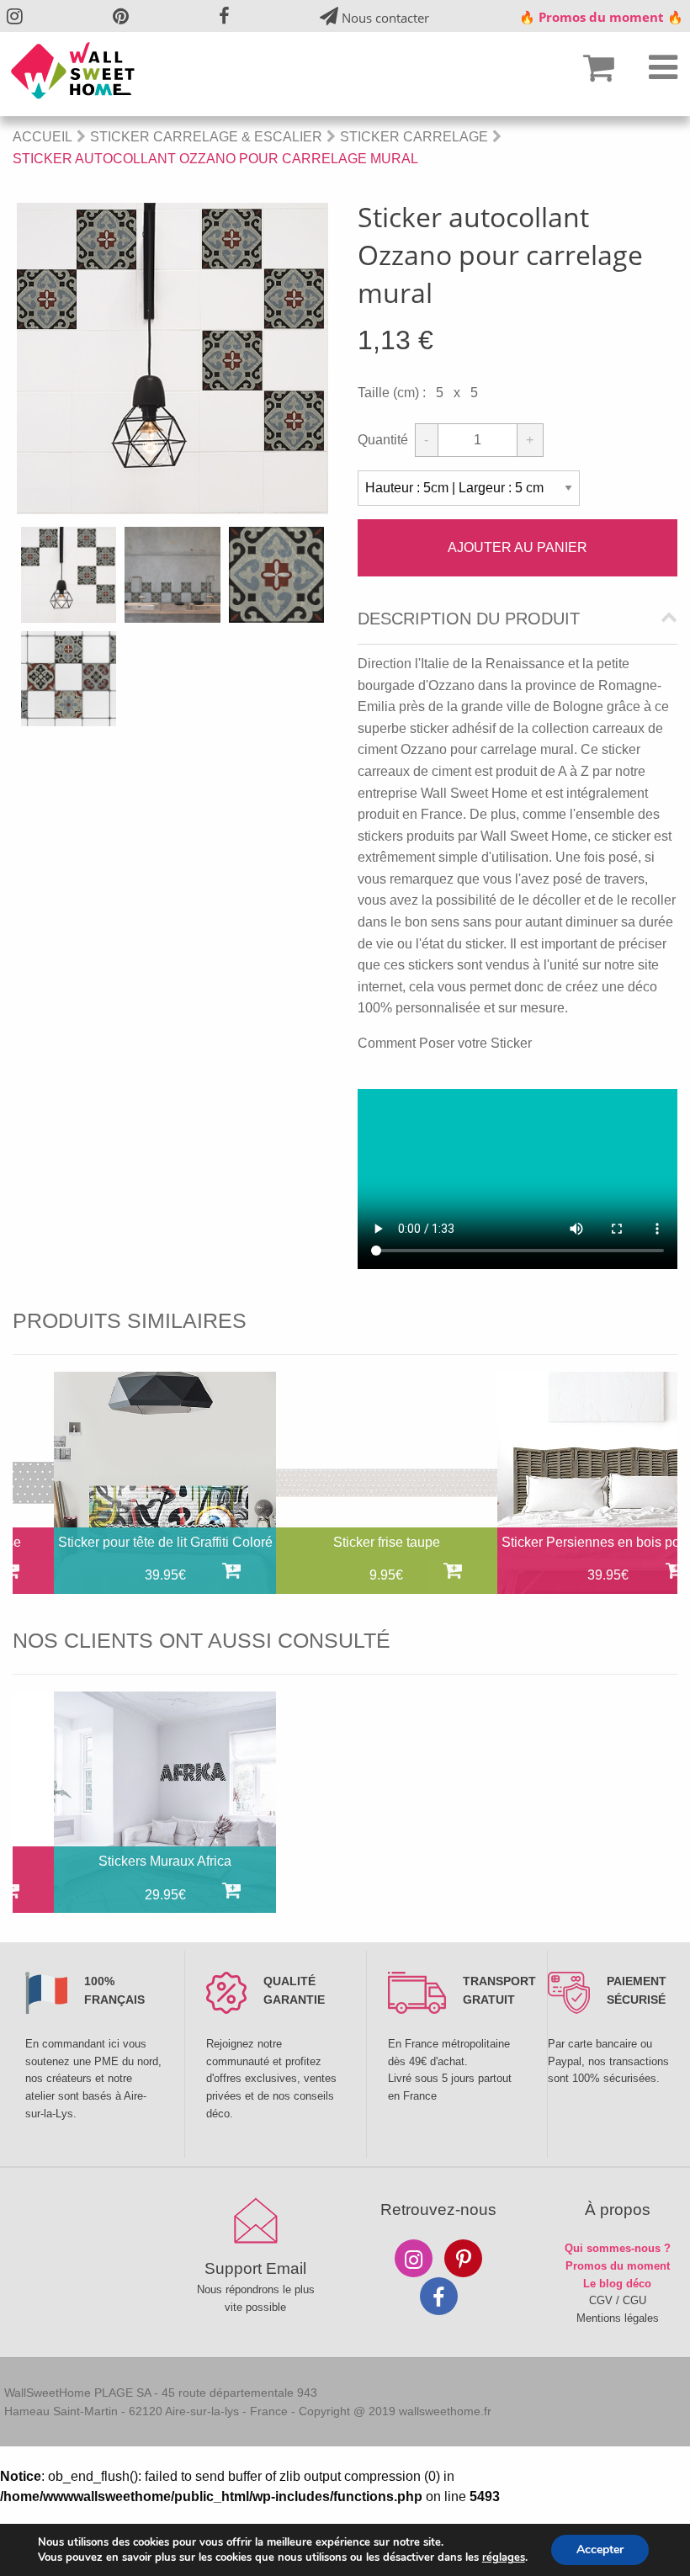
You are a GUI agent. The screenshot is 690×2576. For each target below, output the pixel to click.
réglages (504, 2557)
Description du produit (469, 619)
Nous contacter (384, 18)
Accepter (600, 2549)
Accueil (42, 137)
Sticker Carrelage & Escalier (206, 137)
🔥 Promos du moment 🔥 (601, 17)
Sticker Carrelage (414, 137)
